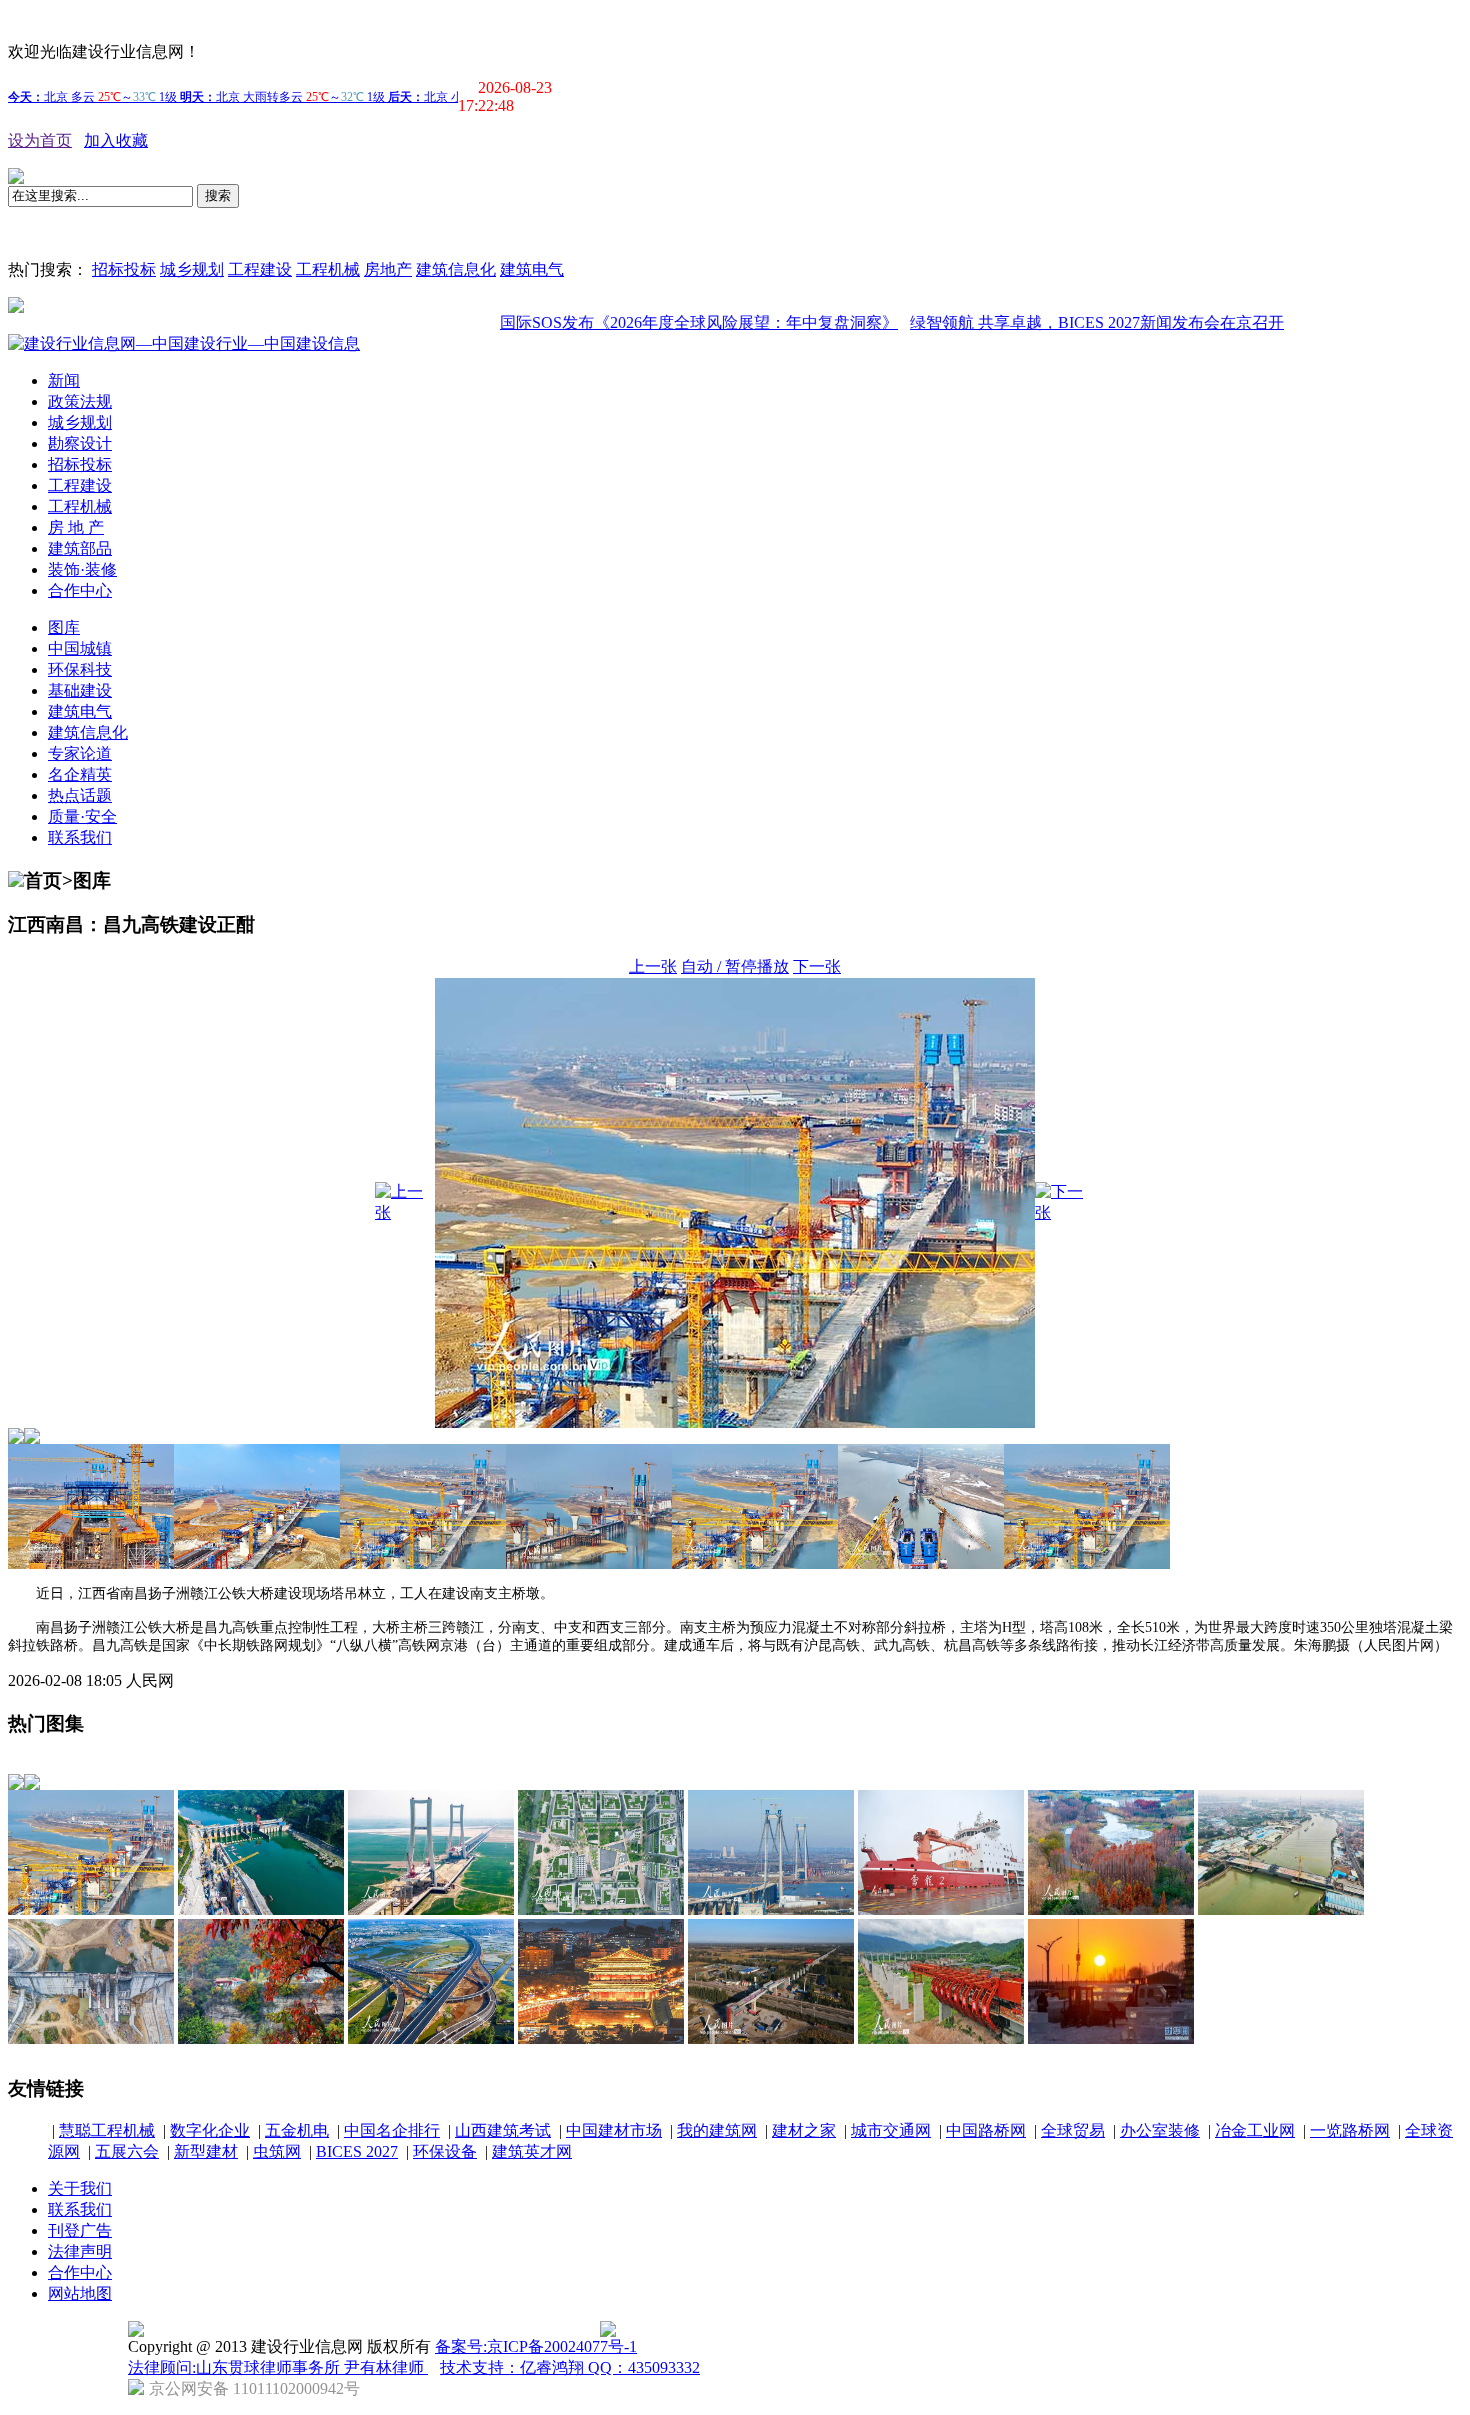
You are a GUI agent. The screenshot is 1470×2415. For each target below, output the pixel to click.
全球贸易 (1073, 2130)
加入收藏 (116, 140)
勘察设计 (80, 443)
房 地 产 (76, 527)
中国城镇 (80, 648)
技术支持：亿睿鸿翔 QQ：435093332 (570, 2367)
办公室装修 (1160, 2130)
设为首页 (40, 140)
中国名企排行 (392, 2130)
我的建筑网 (717, 2130)
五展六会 (127, 2151)
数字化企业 (210, 2130)
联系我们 (80, 837)
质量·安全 (82, 816)
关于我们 (80, 2188)
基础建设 (80, 690)
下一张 (817, 966)
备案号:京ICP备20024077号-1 (536, 2346)
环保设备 (445, 2151)
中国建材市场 (614, 2130)
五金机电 (297, 2130)
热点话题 (80, 795)
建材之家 (804, 2130)
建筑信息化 (456, 269)
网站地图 (80, 2293)
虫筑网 (277, 2151)
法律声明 (80, 2251)
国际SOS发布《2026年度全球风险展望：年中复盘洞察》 (645, 322)
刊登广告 (80, 2230)
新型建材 (206, 2151)
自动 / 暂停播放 (735, 966)
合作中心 (80, 590)
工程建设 (260, 269)
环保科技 (80, 669)
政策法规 (80, 401)
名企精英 (80, 774)
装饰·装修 (82, 569)
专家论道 (80, 753)
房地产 (388, 269)
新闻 (64, 380)
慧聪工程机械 (107, 2130)
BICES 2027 (357, 2151)
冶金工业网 (1255, 2130)
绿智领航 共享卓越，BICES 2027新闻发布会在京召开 (1043, 322)
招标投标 (124, 269)
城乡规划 (192, 269)
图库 (64, 627)
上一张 (653, 966)
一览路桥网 (1350, 2130)
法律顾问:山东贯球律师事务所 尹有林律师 (278, 2367)
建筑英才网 (532, 2151)
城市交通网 (891, 2130)
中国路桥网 (986, 2130)
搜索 (218, 195)
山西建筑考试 (503, 2130)
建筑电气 (532, 269)
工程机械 (328, 269)
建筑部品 (80, 548)
